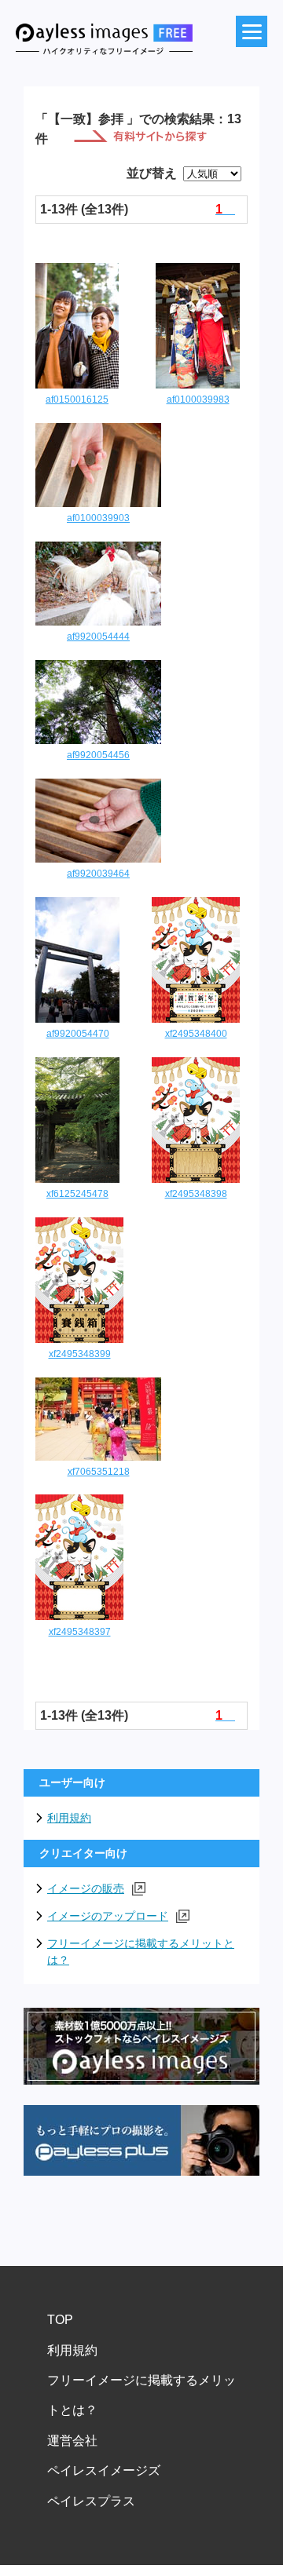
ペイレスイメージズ (104, 2470)
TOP (60, 2320)
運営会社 (72, 2441)
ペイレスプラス (91, 2501)
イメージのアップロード (108, 1916)
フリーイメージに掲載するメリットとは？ (141, 1952)
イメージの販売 (86, 1888)
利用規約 (69, 1818)
